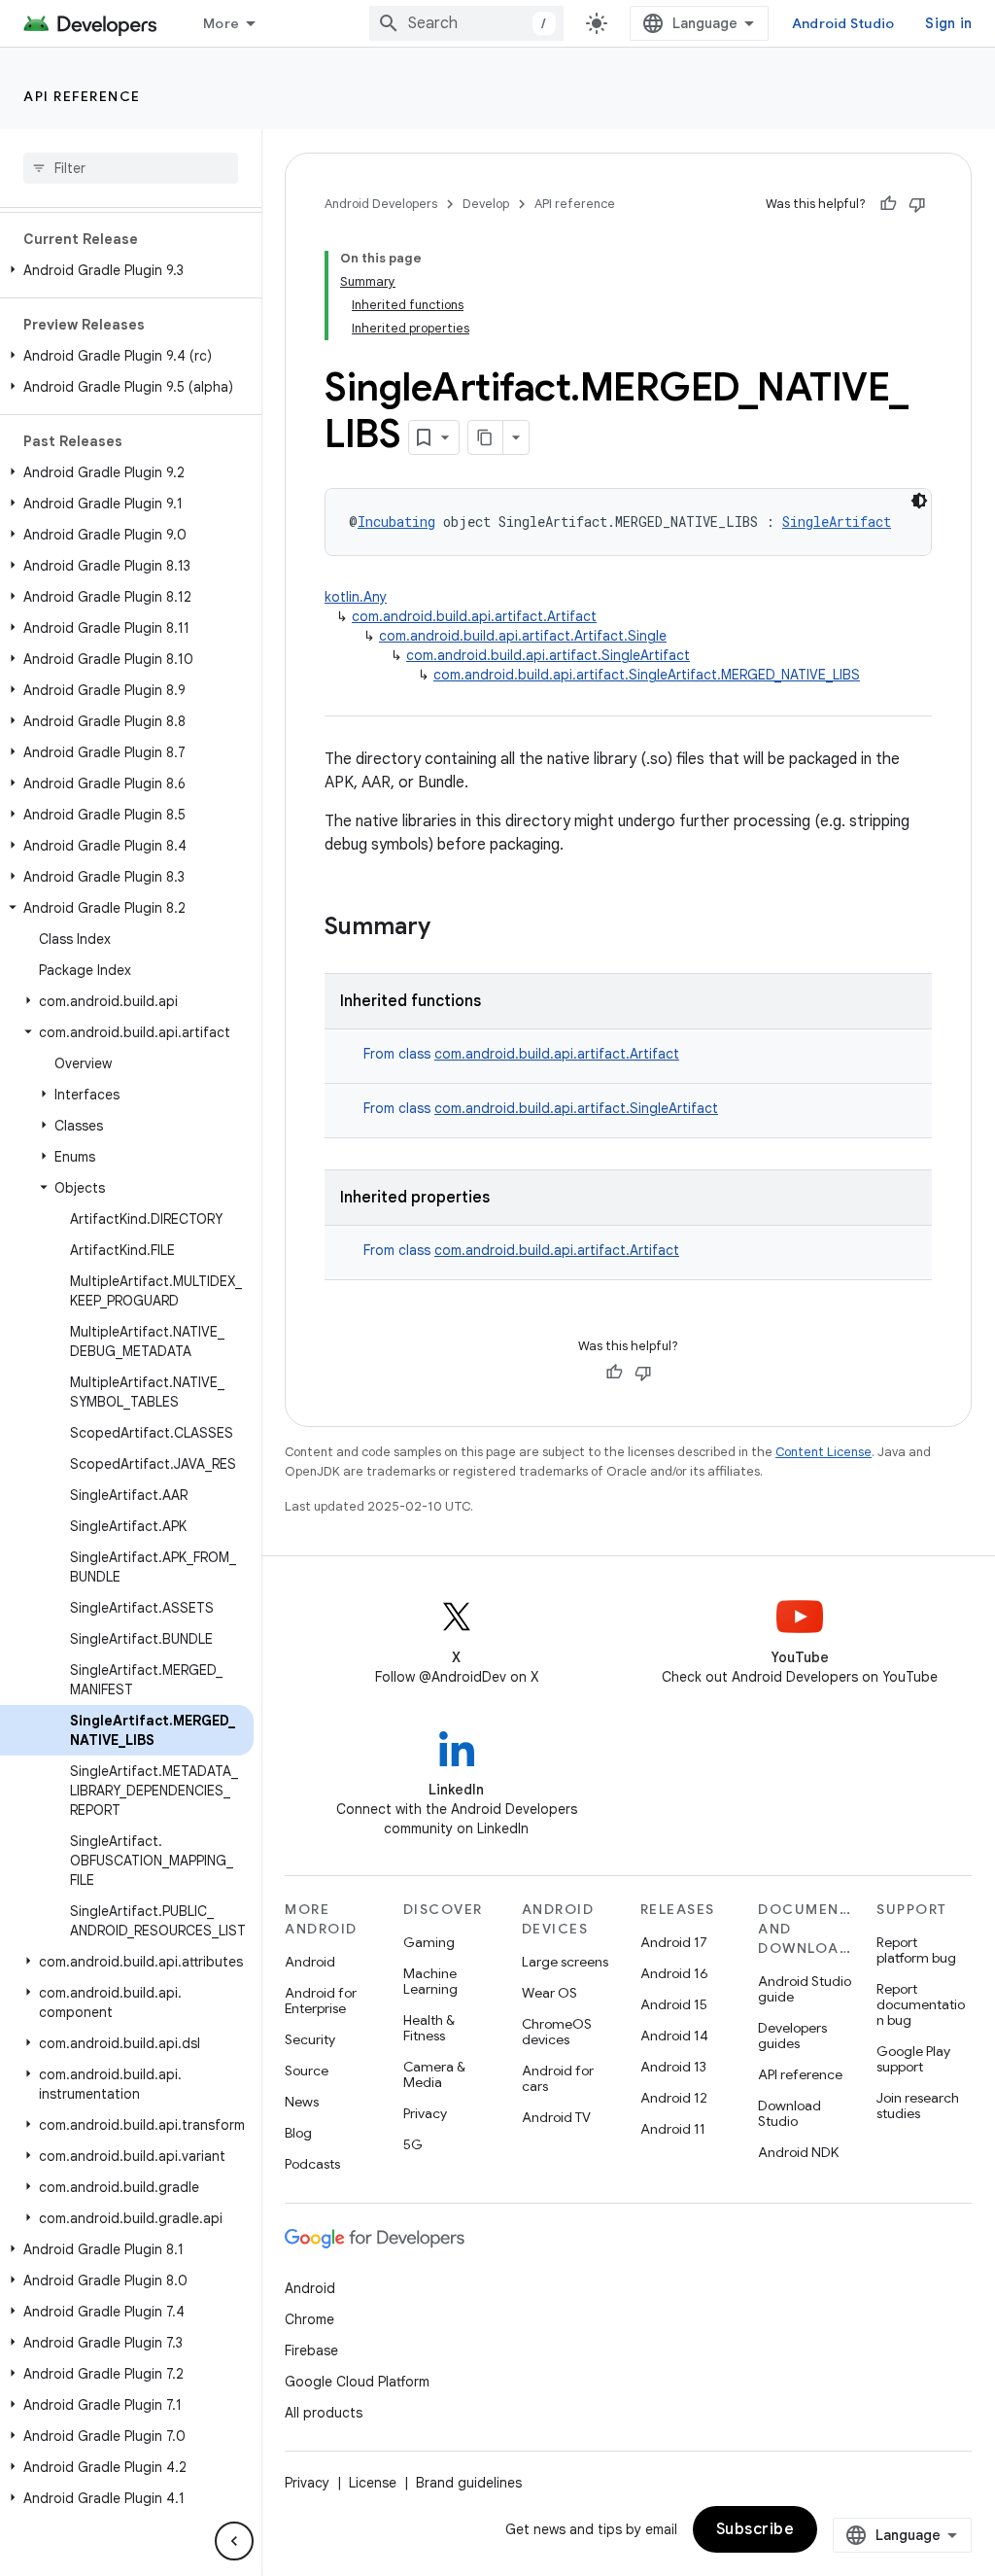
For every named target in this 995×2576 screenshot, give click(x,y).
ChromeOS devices (557, 2032)
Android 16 (674, 1973)
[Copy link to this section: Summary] (450, 928)
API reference (82, 96)
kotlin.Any (356, 597)
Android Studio (843, 23)
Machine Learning (430, 1981)
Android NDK (798, 2152)
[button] (127, 270)
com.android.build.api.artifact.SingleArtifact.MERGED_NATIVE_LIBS (647, 675)
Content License (823, 1452)
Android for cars (558, 2078)
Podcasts (312, 2164)
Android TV (556, 2117)
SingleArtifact (837, 522)
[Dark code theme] (919, 501)
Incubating (396, 522)
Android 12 (674, 2098)
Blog (298, 2133)
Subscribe (755, 2529)
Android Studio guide (805, 1989)
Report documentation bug (921, 2004)
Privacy (425, 2113)
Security (310, 2039)
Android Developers (381, 204)
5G (413, 2144)
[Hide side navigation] (234, 2541)
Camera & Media (434, 2074)
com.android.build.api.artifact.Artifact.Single (523, 636)
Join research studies (918, 2106)
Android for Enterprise (321, 2001)
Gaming (429, 1942)
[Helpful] (888, 204)
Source (307, 2071)
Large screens (565, 1962)
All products (324, 2413)
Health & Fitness (429, 2028)
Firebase (311, 2350)
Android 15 (674, 2004)
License (373, 2483)
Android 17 (674, 1942)
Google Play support (913, 2059)
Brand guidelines (469, 2483)
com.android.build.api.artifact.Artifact (474, 616)
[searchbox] (131, 168)
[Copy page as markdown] (486, 437)
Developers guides (792, 2036)
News (302, 2102)
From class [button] (521, 1054)
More (221, 23)
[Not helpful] (917, 204)
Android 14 (674, 2036)
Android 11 (673, 2129)
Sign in (948, 23)
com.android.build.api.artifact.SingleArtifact (548, 655)
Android (310, 1962)
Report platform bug (916, 1950)
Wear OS (549, 1993)
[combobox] (466, 23)
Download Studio (789, 2113)
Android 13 (673, 2067)
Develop (486, 204)
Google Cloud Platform (357, 2382)
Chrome (309, 2319)
